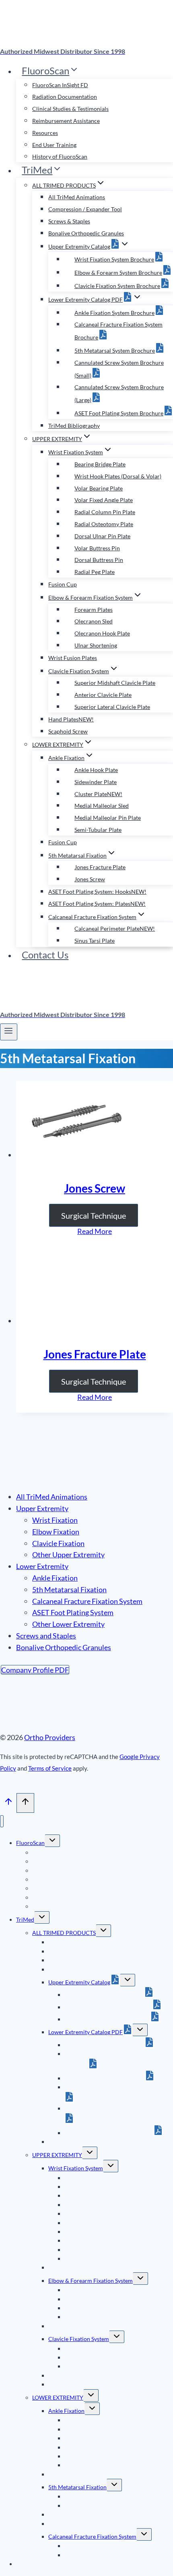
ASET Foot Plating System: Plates (97, 904)
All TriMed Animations (77, 197)
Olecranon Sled (94, 621)
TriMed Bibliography (74, 426)
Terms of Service (50, 1768)
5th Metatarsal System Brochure (115, 350)
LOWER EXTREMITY (58, 2397)
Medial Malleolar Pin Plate (108, 818)
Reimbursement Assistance (66, 121)
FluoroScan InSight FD (60, 85)
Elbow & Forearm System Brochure (118, 273)
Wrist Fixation (55, 1520)
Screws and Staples (46, 1636)
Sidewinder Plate (96, 782)
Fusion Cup (63, 584)
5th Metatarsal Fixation (69, 1589)
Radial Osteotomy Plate (104, 524)
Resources (45, 133)
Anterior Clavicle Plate (103, 695)
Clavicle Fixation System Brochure (117, 286)
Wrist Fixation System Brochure (114, 259)
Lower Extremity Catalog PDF (85, 2032)
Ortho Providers (50, 1737)
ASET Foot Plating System (73, 1612)
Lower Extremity (42, 1566)
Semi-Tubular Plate (98, 830)
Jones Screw (90, 879)
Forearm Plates (94, 610)
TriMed (25, 1919)
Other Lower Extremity (68, 1624)
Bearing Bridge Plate (100, 464)
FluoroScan (30, 1843)
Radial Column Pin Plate (105, 512)
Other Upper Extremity (68, 1555)
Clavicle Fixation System (79, 2339)
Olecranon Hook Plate (102, 633)
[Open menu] (9, 1032)
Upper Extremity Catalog (79, 1982)
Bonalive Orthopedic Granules (86, 233)
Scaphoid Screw (68, 731)
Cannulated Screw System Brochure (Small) (118, 2087)
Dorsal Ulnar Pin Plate (102, 536)
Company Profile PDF (35, 1670)
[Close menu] (2, 1821)
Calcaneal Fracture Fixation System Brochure (108, 2060)
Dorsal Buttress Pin (99, 560)
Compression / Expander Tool (85, 209)
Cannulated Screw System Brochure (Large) (118, 2108)
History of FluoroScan (60, 156)
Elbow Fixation (56, 1532)
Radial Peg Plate (95, 572)
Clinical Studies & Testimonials (70, 109)
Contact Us (45, 955)
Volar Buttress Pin (97, 548)
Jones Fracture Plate (100, 867)
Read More (95, 1231)
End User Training (54, 145)
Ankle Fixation (55, 1578)
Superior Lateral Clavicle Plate (112, 707)
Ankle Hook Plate (96, 770)
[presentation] (95, 1121)
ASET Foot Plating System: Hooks (97, 892)
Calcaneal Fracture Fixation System (87, 1601)
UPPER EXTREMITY (57, 2155)
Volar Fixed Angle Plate (104, 500)
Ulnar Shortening (96, 645)
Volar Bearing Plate (99, 488)
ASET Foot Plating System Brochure (119, 413)
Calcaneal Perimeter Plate (115, 928)
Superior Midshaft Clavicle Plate (115, 683)
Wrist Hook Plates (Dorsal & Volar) (118, 476)
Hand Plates (71, 719)
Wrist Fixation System (76, 2168)
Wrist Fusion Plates (73, 658)
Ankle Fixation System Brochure (114, 313)
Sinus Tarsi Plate (95, 941)
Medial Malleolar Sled (102, 806)
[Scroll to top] (8, 1803)
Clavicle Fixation (58, 1543)
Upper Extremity (42, 1508)
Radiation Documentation (65, 97)
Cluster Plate (98, 794)
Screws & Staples (69, 221)
